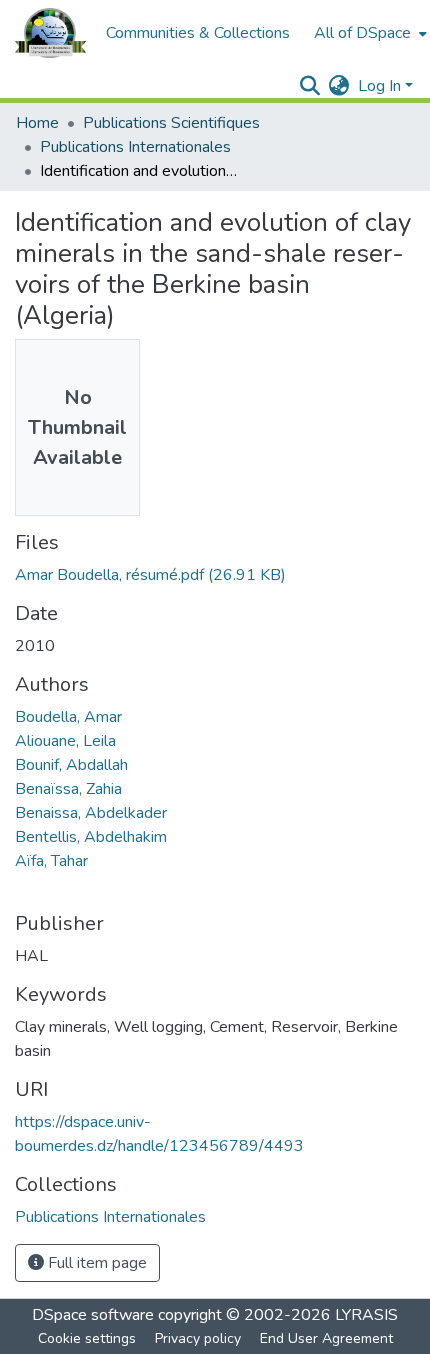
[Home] (50, 33)
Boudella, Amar (68, 717)
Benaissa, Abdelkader (91, 813)
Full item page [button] (95, 1263)
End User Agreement (326, 1338)
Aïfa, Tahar (51, 861)
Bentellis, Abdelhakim (91, 837)
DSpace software (93, 1315)
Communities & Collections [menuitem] (198, 33)
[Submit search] (310, 86)
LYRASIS (366, 1315)
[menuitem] (368, 33)
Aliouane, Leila (65, 741)
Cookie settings (87, 1338)
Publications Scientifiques (171, 123)
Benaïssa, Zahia (68, 789)
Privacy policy (198, 1338)
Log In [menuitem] (379, 86)
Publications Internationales (135, 147)
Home (37, 123)
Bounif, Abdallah (71, 765)
